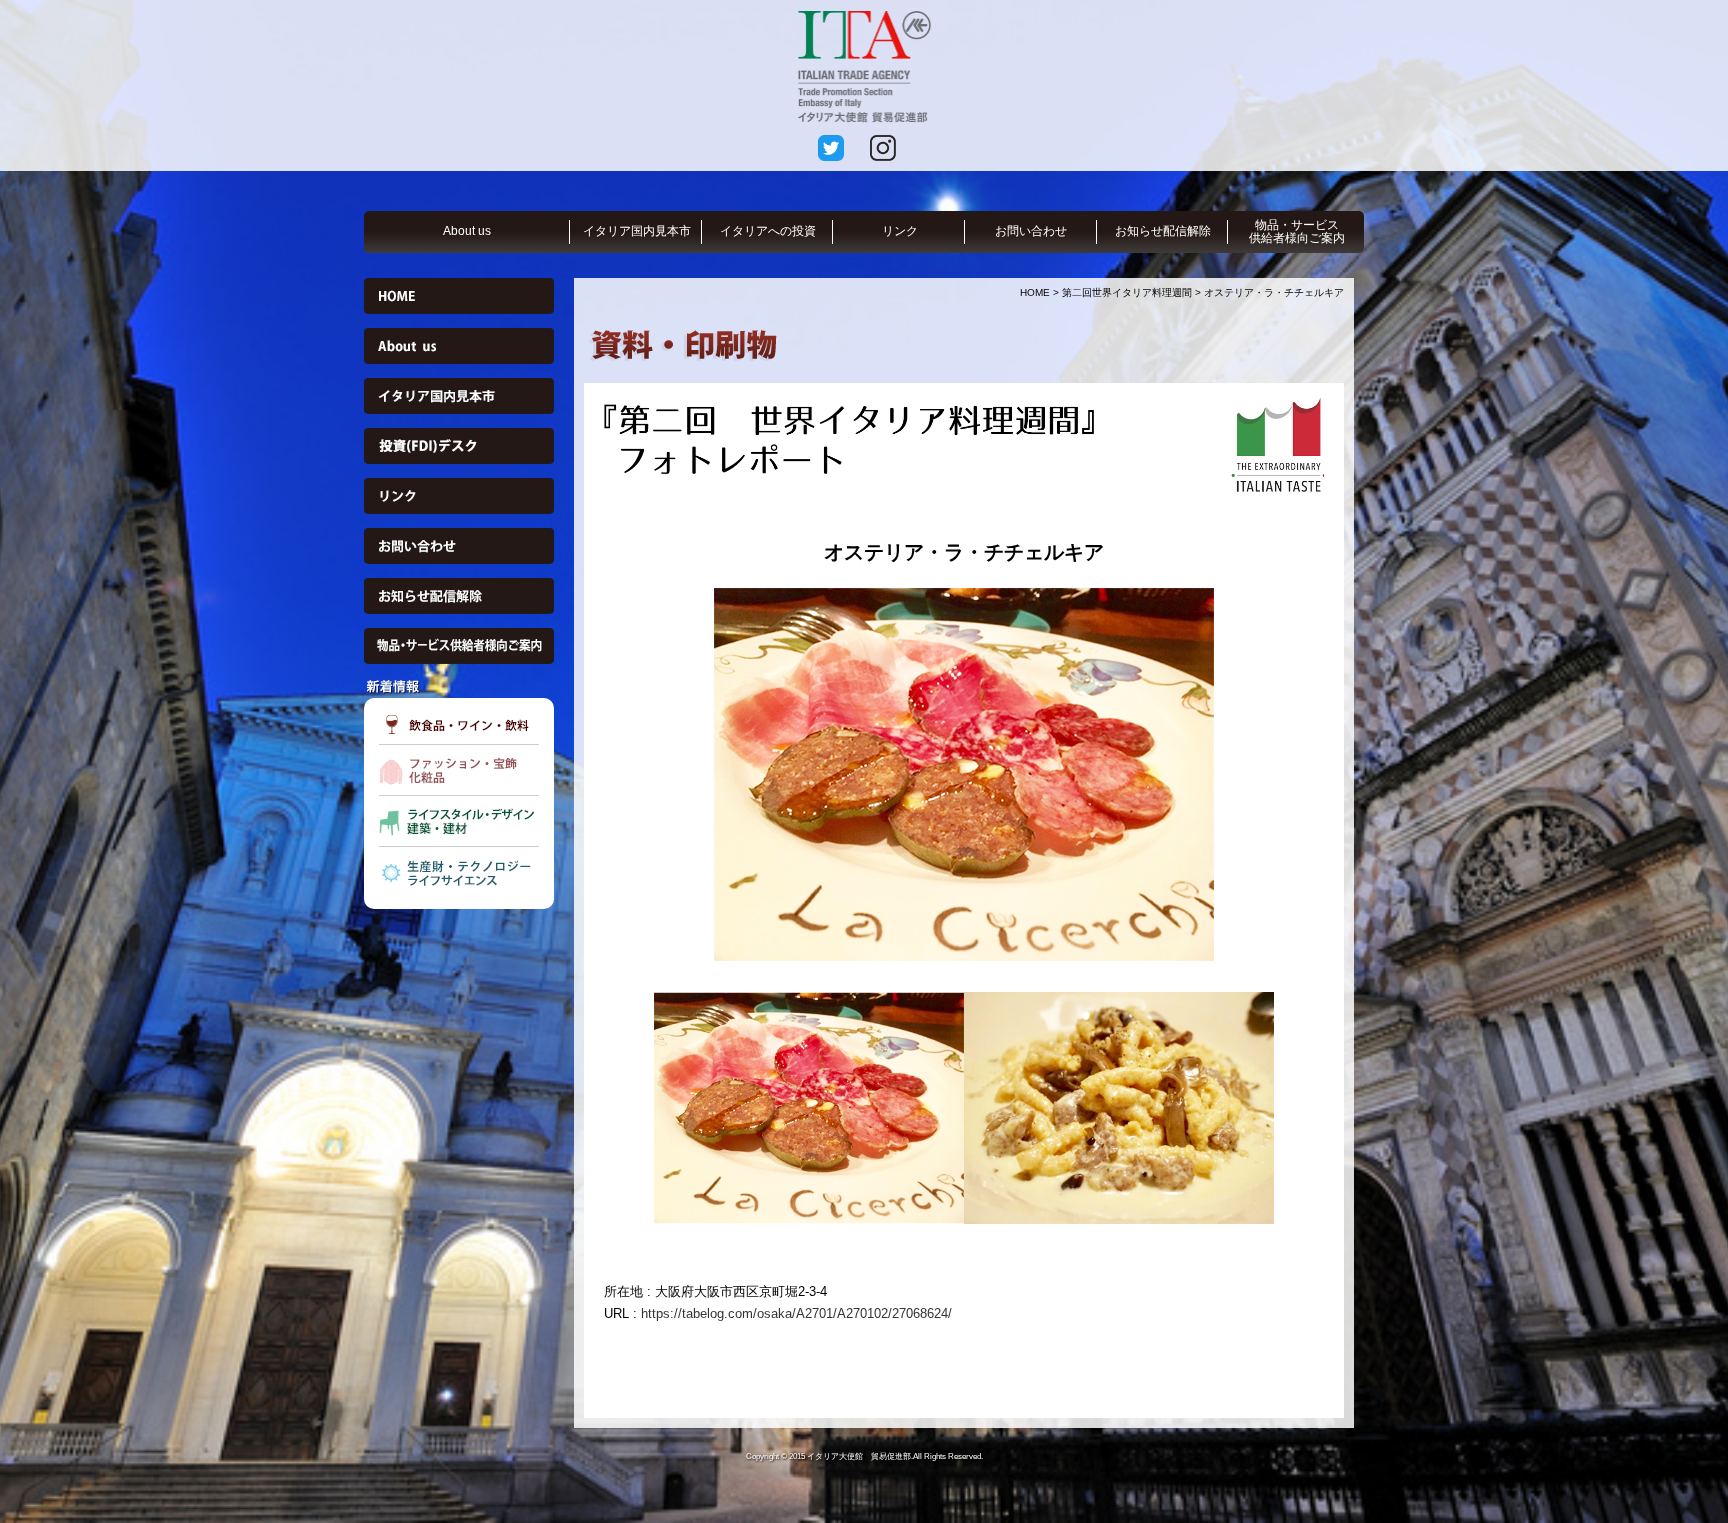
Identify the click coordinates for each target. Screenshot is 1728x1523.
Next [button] (1339, 774)
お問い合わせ (1031, 231)
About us (467, 231)
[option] (964, 774)
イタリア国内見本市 (637, 231)
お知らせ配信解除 (1163, 231)
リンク (900, 231)
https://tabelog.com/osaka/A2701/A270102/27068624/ (796, 1313)
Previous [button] (589, 774)
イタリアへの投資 (768, 231)
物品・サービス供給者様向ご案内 (1297, 231)
